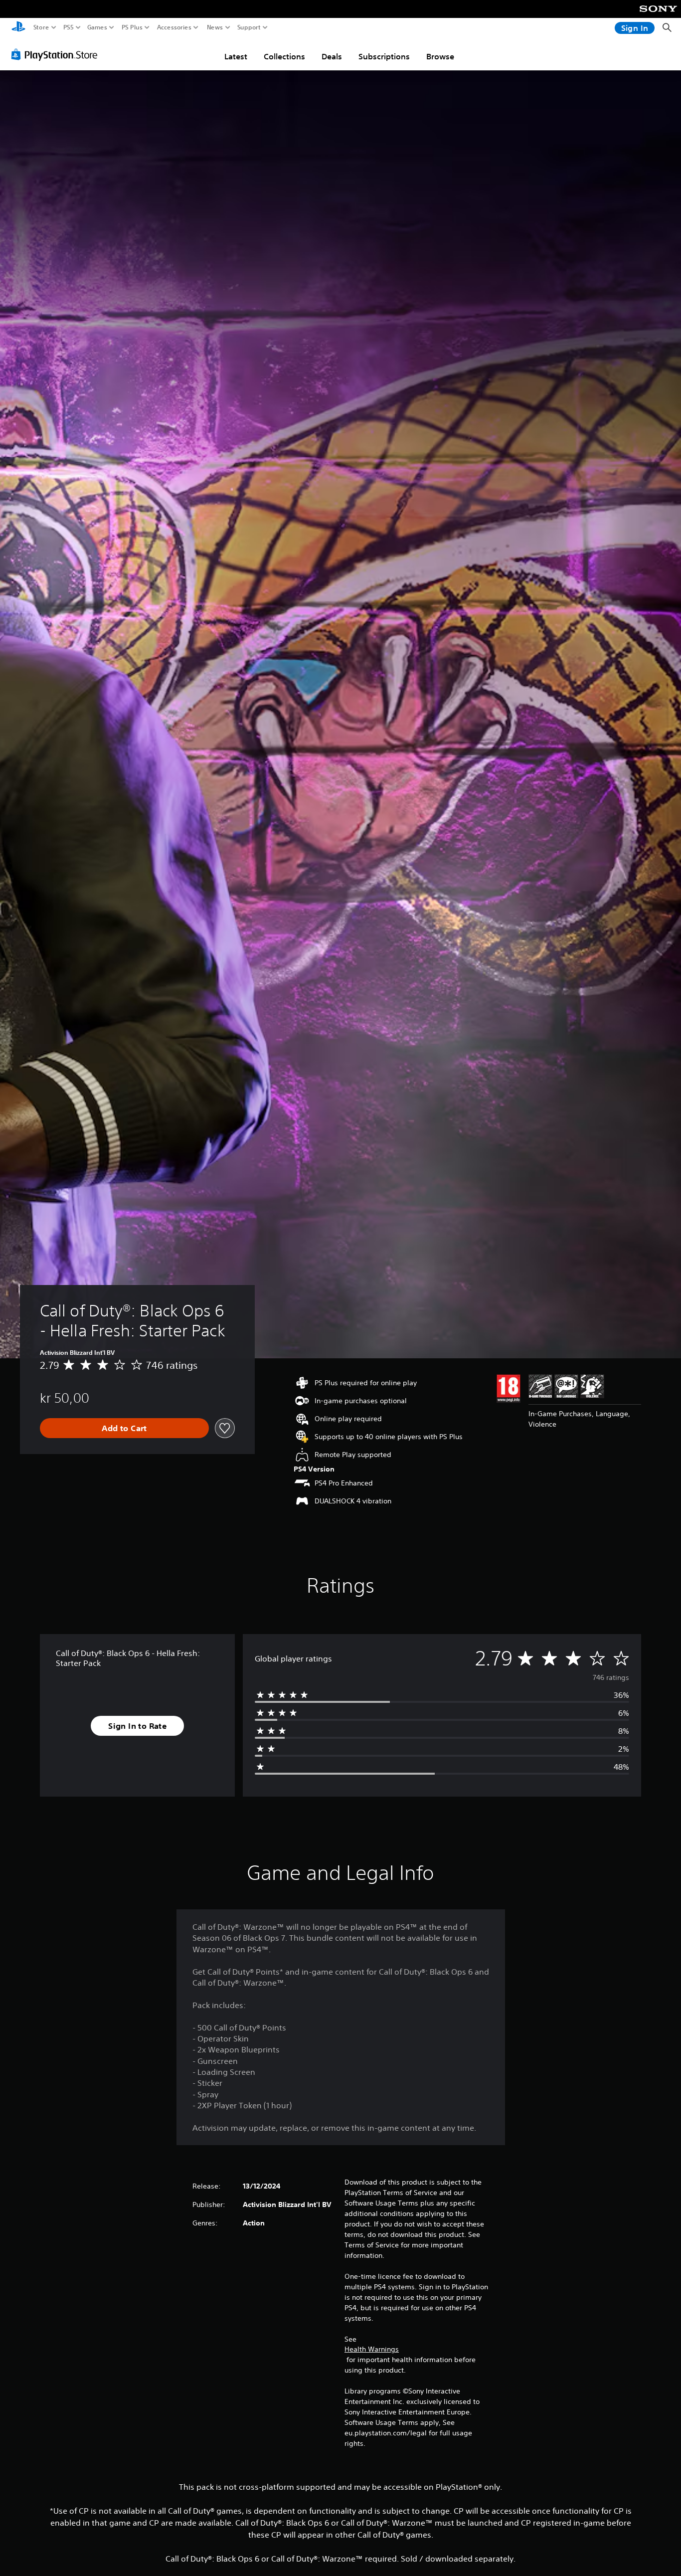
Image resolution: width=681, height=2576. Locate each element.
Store (41, 27)
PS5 (69, 27)
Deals (332, 56)
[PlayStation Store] (57, 54)
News (215, 27)
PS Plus (132, 27)
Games (97, 27)
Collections (284, 56)
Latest (236, 56)
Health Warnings (372, 2349)
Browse (440, 56)
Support (249, 27)
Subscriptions (384, 56)
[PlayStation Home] (18, 28)
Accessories (174, 27)
